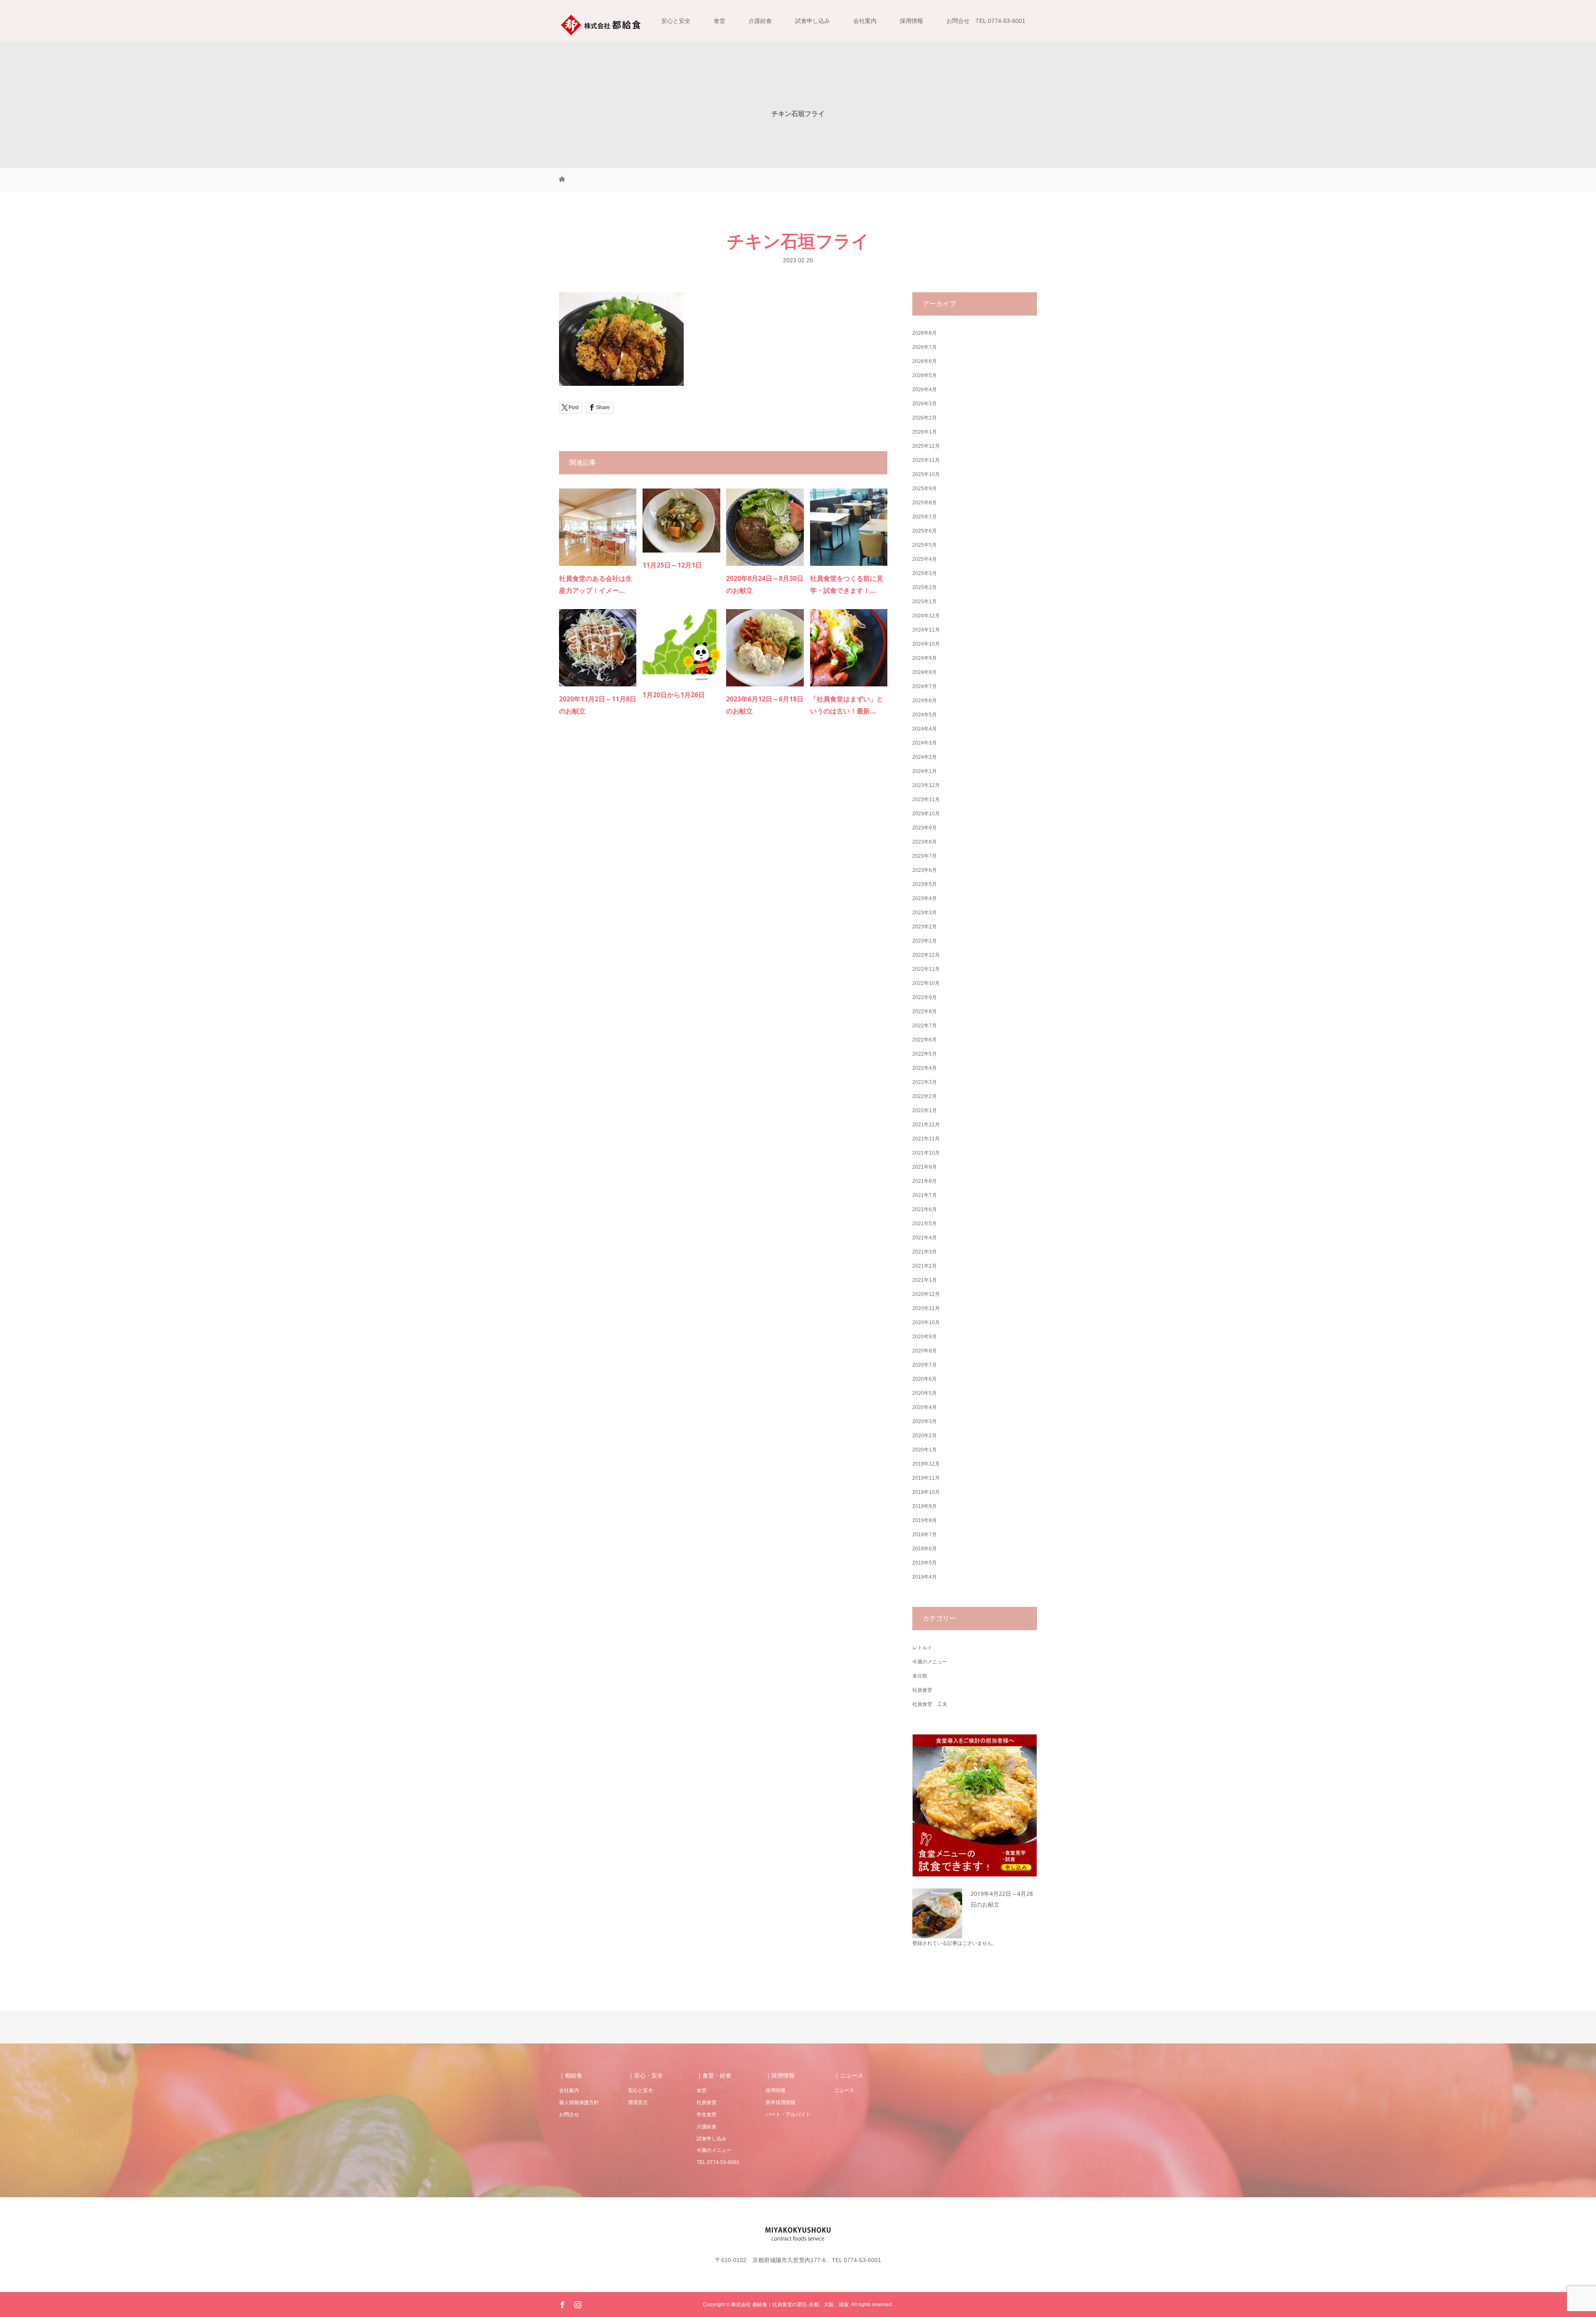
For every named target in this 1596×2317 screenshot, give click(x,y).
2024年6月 (925, 701)
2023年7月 (925, 856)
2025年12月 (926, 446)
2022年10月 (926, 983)
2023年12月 (926, 785)
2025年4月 (925, 559)
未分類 (920, 1676)
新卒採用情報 (781, 2102)
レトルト (922, 1648)
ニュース (844, 2090)
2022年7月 (925, 1026)
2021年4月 (925, 1238)
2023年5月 (925, 884)
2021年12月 (926, 1125)
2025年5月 (925, 545)
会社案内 (865, 21)
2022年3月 (925, 1082)
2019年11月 (926, 1478)
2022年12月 (926, 955)
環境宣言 (638, 2102)
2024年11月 (926, 630)
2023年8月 (925, 842)
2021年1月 (925, 1280)
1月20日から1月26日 (674, 695)
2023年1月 (925, 941)
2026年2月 (925, 418)
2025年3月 (925, 573)
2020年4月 (925, 1407)
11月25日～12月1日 (672, 565)
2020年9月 (925, 1337)
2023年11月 (926, 799)
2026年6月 (925, 361)
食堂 (719, 21)
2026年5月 (925, 375)
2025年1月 (925, 602)
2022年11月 (926, 969)
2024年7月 (925, 686)
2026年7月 (925, 347)
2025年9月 (925, 489)
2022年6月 (925, 1040)
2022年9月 (925, 997)
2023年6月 (925, 870)
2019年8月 (925, 1520)
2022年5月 (925, 1054)
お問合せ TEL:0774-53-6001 (986, 21)
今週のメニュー (930, 1662)
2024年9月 (925, 658)
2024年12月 (926, 616)
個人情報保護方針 (579, 2102)
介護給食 (760, 21)
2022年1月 (925, 1110)
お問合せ (569, 2115)
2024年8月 (925, 672)
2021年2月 (925, 1266)
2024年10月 (926, 644)
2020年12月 (926, 1294)
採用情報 (911, 21)
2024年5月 (925, 715)
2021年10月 (926, 1153)
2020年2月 (925, 1436)
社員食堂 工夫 (930, 1704)
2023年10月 (926, 814)
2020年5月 (925, 1393)
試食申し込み (813, 21)
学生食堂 (707, 2115)
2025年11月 (926, 460)
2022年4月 (925, 1068)
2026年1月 (925, 432)
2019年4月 (925, 1577)
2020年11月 (926, 1308)
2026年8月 (925, 333)
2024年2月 (925, 757)
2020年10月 (926, 1323)
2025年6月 (925, 531)
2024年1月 (925, 771)
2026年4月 (925, 390)
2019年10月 (926, 1492)
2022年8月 (925, 1012)
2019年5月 (925, 1563)
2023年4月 (925, 898)
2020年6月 (925, 1379)
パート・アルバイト (788, 2115)
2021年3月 (925, 1252)
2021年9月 (925, 1167)
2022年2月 (925, 1096)
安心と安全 (676, 21)
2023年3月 (925, 913)
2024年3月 (925, 743)
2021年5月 (925, 1224)
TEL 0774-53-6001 (718, 2162)
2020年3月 (925, 1421)
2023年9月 (925, 828)
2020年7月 (925, 1365)
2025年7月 (925, 517)
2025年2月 (925, 587)
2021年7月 (925, 1195)
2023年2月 (925, 927)
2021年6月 (925, 1209)
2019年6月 (925, 1549)
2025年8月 (925, 503)
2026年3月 (925, 404)
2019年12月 (926, 1464)
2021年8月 (925, 1181)
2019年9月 (925, 1506)
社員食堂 (922, 1690)
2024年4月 (925, 729)
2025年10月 (926, 474)
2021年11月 (926, 1139)
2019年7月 (925, 1535)
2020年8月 (925, 1351)
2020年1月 (925, 1450)
